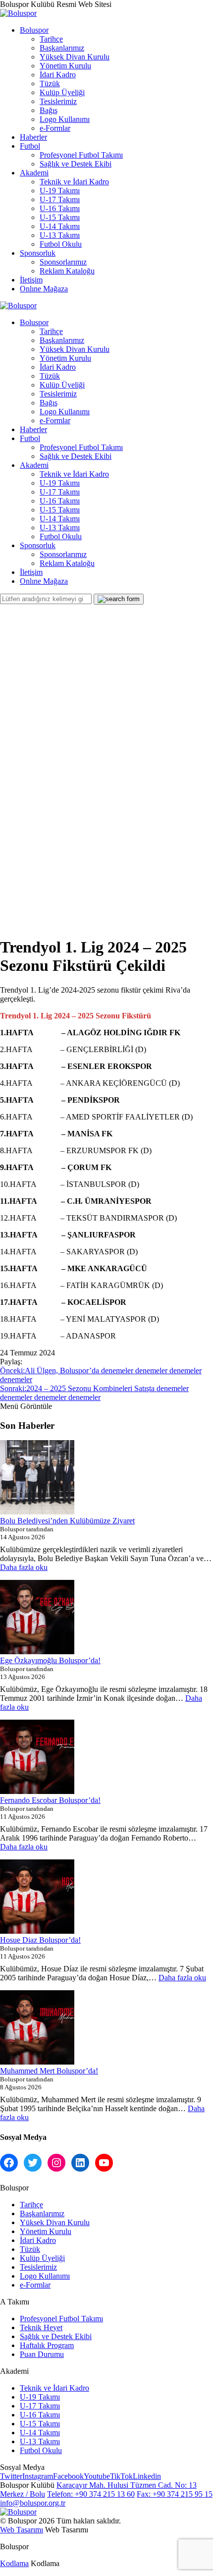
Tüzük (50, 84)
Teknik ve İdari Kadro (74, 182)
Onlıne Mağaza (44, 289)
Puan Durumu (42, 2354)
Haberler (33, 137)
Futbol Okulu (61, 244)
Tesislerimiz (58, 101)
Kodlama (14, 2563)
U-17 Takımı (60, 199)
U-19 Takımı (60, 191)
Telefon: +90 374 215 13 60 (91, 2494)
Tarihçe (51, 39)
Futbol (30, 146)
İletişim (31, 280)
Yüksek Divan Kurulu (75, 57)
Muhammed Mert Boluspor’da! (49, 2071)
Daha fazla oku (24, 1567)
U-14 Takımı (60, 226)
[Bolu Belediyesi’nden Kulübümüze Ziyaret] (37, 1478)
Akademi (34, 173)
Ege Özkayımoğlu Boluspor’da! (50, 1660)
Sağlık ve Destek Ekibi (76, 164)
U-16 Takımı (60, 208)
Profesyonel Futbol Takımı (81, 155)
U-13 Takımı (60, 235)
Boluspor (34, 30)
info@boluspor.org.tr (33, 2503)
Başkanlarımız (62, 48)
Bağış (49, 110)
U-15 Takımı (60, 217)
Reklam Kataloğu (67, 271)
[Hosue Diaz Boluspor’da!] (37, 1898)
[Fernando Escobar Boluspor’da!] (37, 1758)
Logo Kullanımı (65, 119)
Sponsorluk (38, 253)
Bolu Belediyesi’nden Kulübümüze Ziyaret (67, 1521)
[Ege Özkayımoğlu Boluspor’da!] (37, 1618)
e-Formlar (55, 128)
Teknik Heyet (41, 2327)
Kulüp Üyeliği (62, 92)
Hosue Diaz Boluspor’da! (40, 1940)
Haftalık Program (47, 2345)
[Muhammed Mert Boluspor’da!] (37, 2028)
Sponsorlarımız (63, 262)
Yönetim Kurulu (65, 66)
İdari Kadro (58, 75)
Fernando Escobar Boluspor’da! (50, 1800)
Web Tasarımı (22, 2530)
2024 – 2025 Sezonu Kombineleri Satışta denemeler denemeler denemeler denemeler (94, 1393)
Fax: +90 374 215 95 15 (175, 2494)
